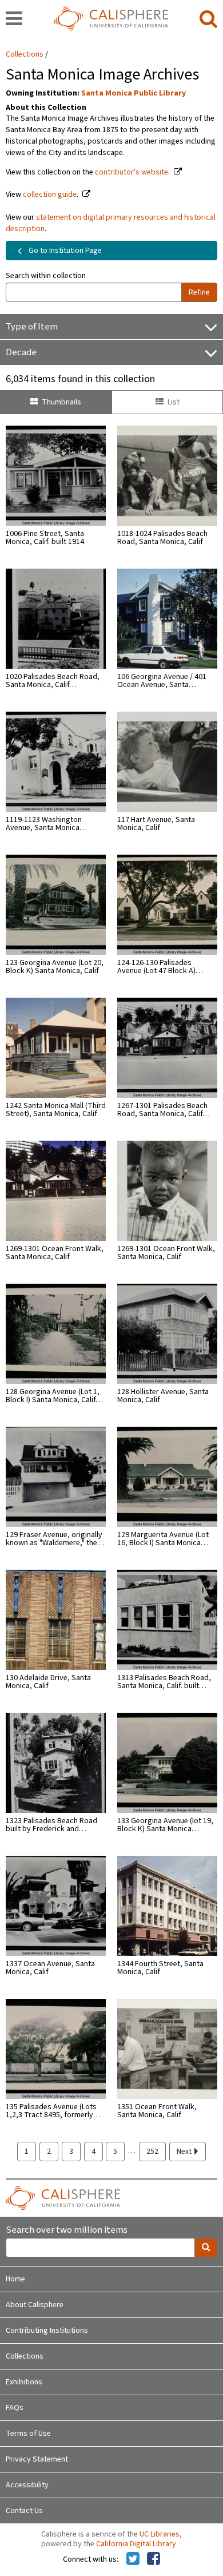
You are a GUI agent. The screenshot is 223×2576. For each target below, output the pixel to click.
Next (185, 2152)
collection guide (50, 195)
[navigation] (14, 19)
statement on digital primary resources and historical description (111, 223)
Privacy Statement (37, 2459)
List (174, 402)
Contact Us (24, 2511)
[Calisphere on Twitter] (133, 2559)
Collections (25, 54)
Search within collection (46, 276)
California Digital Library (136, 2544)
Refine (199, 292)
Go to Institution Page (64, 251)
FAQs (15, 2408)
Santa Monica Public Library (134, 93)
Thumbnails (61, 402)
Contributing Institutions (47, 2331)
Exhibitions (24, 2382)
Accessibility (27, 2485)
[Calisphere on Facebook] (154, 2559)
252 (152, 2152)
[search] (208, 19)
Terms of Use (28, 2434)
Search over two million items (67, 2230)
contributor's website (132, 172)
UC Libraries (160, 2534)
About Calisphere (35, 2305)
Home (15, 2279)
